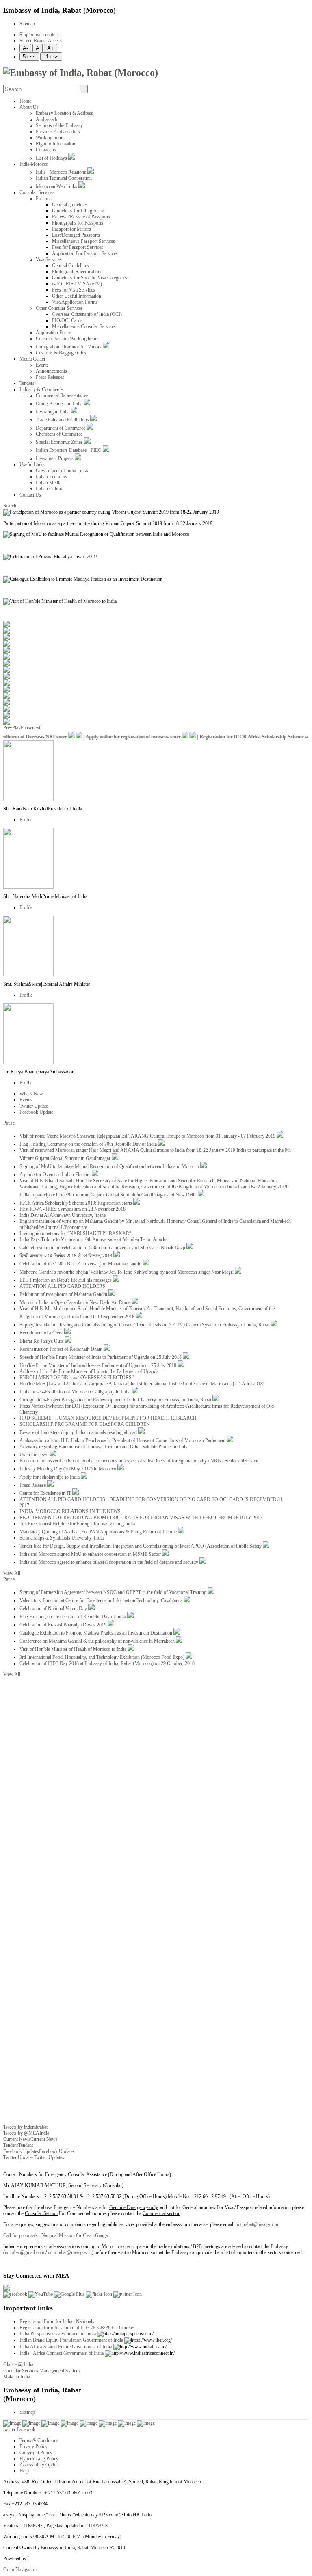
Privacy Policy (34, 2446)
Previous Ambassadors (58, 132)
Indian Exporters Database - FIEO (69, 450)
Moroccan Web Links (57, 186)
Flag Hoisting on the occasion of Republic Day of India (73, 1617)
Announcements (51, 371)
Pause (26, 728)
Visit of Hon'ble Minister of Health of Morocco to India (74, 1649)
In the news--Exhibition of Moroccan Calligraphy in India (76, 1392)
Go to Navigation (20, 2570)
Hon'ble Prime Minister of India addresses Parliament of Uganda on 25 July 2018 (99, 1365)
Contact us (46, 150)
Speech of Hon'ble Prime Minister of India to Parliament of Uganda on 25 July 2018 (101, 1357)
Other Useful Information (77, 296)
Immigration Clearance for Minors (69, 347)
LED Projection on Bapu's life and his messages (66, 1280)
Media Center (32, 359)
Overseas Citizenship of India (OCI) (87, 314)
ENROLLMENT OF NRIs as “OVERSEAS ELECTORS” (77, 1378)
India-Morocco (34, 164)
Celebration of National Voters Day (54, 1609)
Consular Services (37, 192)
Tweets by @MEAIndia (26, 2133)
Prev (8, 728)
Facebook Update (36, 1112)
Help (24, 2471)
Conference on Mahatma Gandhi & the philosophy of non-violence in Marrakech (98, 1641)
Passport (44, 199)
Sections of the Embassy (59, 125)
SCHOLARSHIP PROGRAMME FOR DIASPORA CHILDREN (85, 1424)
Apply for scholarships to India (50, 1477)
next (36, 728)
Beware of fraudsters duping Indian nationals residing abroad (79, 1432)
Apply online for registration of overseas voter (124, 737)
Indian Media (49, 483)
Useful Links (32, 464)
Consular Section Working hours (67, 339)
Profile (26, 820)
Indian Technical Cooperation (64, 178)
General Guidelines (70, 266)
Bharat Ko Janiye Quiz (42, 1341)
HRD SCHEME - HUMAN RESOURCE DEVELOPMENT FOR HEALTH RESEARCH (108, 1418)
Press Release (33, 1485)
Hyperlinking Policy (39, 2459)
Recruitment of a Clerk (42, 1333)
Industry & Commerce (41, 389)
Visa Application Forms (75, 302)
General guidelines (70, 205)
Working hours (50, 138)
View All (12, 1573)
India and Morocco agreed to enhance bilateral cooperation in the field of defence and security (109, 1562)
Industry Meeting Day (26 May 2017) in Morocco (68, 1469)
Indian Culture (50, 489)
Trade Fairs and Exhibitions (63, 420)
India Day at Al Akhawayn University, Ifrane (63, 1215)
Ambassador (48, 119)
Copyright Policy (36, 2453)
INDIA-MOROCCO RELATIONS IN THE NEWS (70, 1511)
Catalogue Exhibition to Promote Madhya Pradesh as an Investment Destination (96, 1633)
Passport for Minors (71, 229)
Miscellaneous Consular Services (84, 326)
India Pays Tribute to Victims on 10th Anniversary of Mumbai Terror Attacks (93, 1239)
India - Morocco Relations (62, 172)
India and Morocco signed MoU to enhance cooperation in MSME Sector (91, 1554)
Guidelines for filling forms (78, 211)
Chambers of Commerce (59, 434)
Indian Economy (52, 477)
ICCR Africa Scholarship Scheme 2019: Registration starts (76, 1203)
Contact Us (30, 495)
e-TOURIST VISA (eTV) (77, 284)
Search (10, 506)
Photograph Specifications (77, 272)
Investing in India (53, 412)
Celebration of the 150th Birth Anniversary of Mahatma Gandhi (81, 1264)
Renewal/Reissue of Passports (81, 217)
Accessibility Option (39, 2465)
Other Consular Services (59, 308)
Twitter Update (34, 1106)
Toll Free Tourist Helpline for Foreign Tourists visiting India (77, 1524)
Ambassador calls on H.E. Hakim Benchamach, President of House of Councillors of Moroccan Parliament (123, 1440)
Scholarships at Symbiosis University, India (62, 1538)
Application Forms (54, 333)
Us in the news (35, 1455)
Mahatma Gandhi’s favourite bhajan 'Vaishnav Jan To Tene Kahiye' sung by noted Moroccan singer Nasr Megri (127, 1272)
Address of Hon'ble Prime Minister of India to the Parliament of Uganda (89, 1371)
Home (25, 101)
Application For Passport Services (85, 253)
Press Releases (50, 377)
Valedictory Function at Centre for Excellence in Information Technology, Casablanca (102, 1600)
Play (16, 728)
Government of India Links (62, 471)
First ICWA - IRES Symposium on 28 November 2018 (73, 1209)
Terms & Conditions (39, 2440)
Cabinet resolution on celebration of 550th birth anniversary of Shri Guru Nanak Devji (103, 1248)
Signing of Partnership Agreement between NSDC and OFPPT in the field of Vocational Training (114, 1592)
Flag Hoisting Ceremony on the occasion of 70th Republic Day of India (89, 1144)
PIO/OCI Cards (67, 320)
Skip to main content (39, 35)
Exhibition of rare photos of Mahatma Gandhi (64, 1294)
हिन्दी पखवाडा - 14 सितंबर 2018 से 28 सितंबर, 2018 (66, 1256)
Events (42, 365)
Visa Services (49, 259)
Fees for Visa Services (74, 290)
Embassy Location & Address (64, 113)
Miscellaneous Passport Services (83, 241)
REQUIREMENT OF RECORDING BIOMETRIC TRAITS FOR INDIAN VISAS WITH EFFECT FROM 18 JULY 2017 (141, 1518)
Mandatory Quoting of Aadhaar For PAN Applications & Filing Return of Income (99, 1532)
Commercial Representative (62, 395)
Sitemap (27, 24)
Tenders (27, 383)
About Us (29, 107)
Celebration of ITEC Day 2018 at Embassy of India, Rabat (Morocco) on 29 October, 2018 (107, 1663)
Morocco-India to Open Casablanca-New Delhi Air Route (76, 1302)
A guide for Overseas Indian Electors (56, 1175)
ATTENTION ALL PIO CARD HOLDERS (62, 1286)
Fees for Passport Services (78, 247)
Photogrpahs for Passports (78, 223)
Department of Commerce (61, 428)
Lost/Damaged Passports (76, 235)
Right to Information (55, 144)
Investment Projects (55, 458)
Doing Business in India (60, 404)
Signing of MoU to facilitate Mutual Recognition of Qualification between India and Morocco (110, 1166)
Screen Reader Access (41, 41)
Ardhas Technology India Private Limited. (69, 2559)
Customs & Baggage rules (61, 353)
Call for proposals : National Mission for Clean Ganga (55, 2235)
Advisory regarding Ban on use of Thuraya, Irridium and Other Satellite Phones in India (104, 1447)
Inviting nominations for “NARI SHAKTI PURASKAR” (75, 1233)
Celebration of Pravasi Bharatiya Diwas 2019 (64, 1625)
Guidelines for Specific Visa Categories (90, 278)
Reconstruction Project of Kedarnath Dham (62, 1349)
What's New (31, 1094)
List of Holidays (52, 158)
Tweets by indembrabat (25, 2127)
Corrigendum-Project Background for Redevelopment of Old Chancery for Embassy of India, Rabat (116, 1400)
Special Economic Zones (60, 442)
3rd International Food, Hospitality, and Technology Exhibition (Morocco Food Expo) (103, 1657)
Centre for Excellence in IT (46, 1493)
